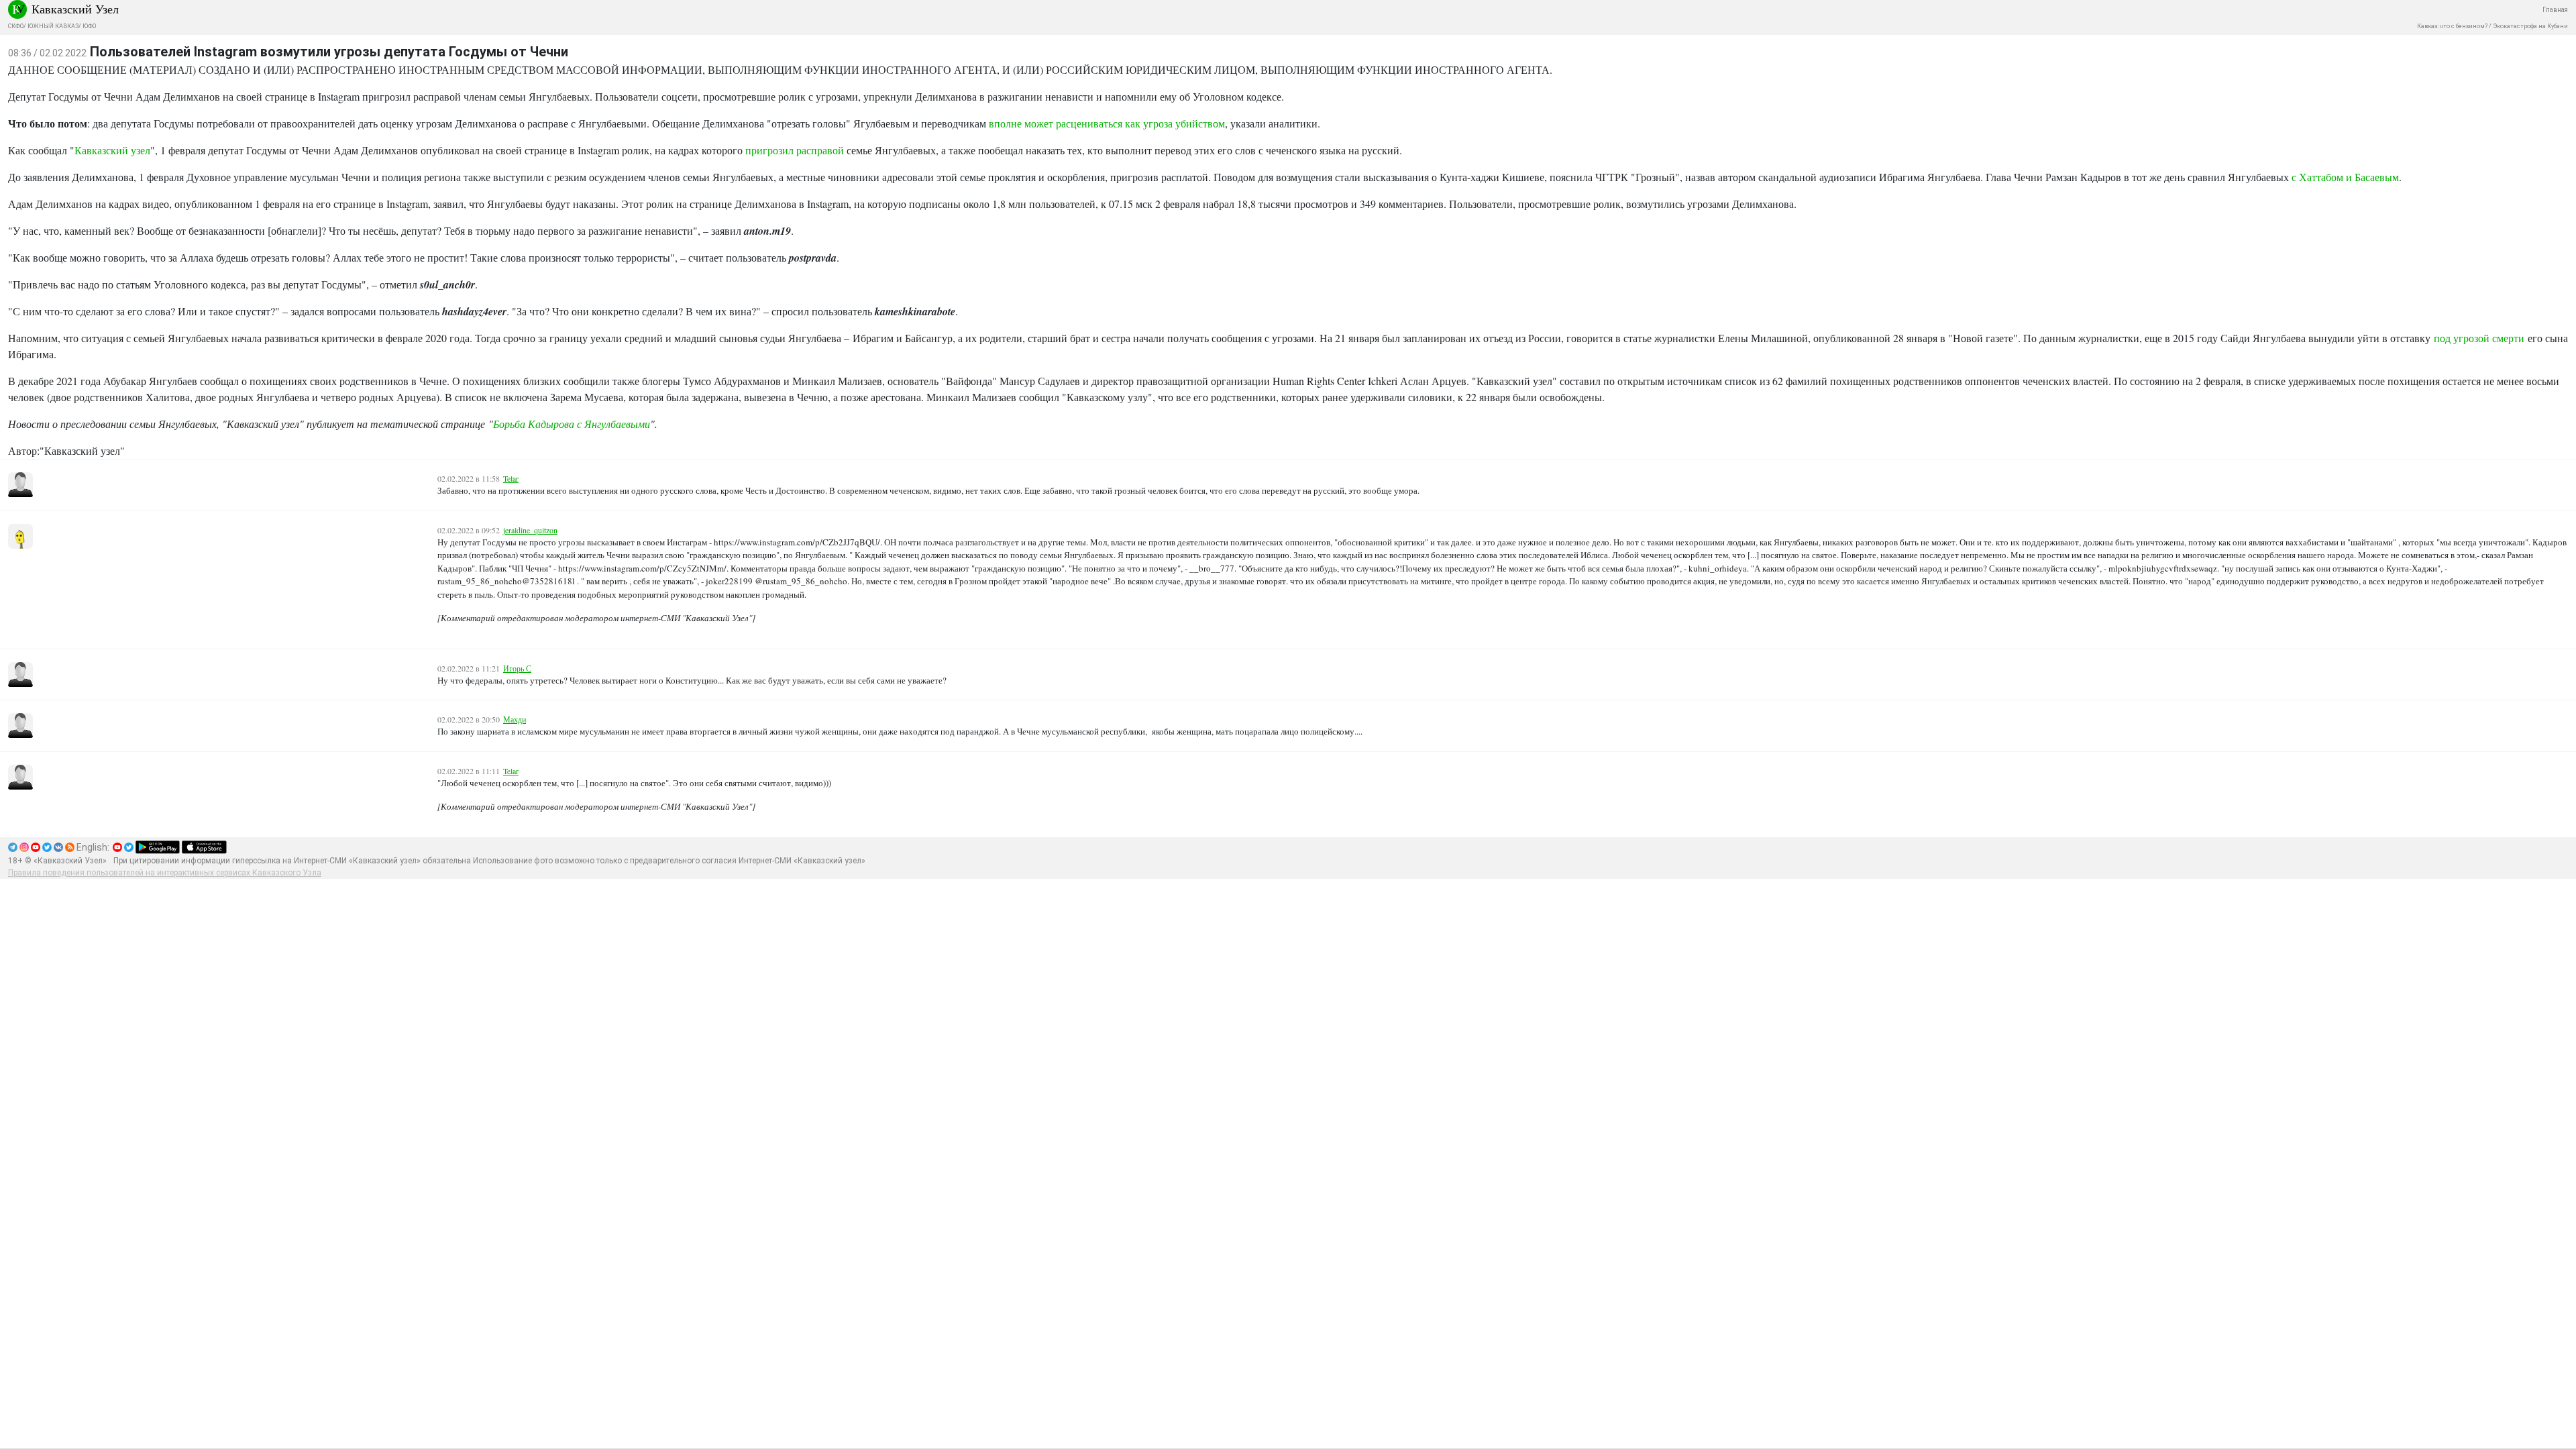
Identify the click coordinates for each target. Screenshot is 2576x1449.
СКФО (16, 26)
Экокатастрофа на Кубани (2530, 26)
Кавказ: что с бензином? (2452, 26)
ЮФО (89, 26)
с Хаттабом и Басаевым (2345, 177)
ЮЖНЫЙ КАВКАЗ (53, 26)
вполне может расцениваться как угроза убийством (1107, 123)
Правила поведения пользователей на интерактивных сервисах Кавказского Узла (165, 873)
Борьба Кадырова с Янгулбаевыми (572, 424)
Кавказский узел (112, 150)
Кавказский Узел (75, 9)
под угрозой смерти (2479, 338)
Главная (2555, 10)
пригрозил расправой (795, 150)
